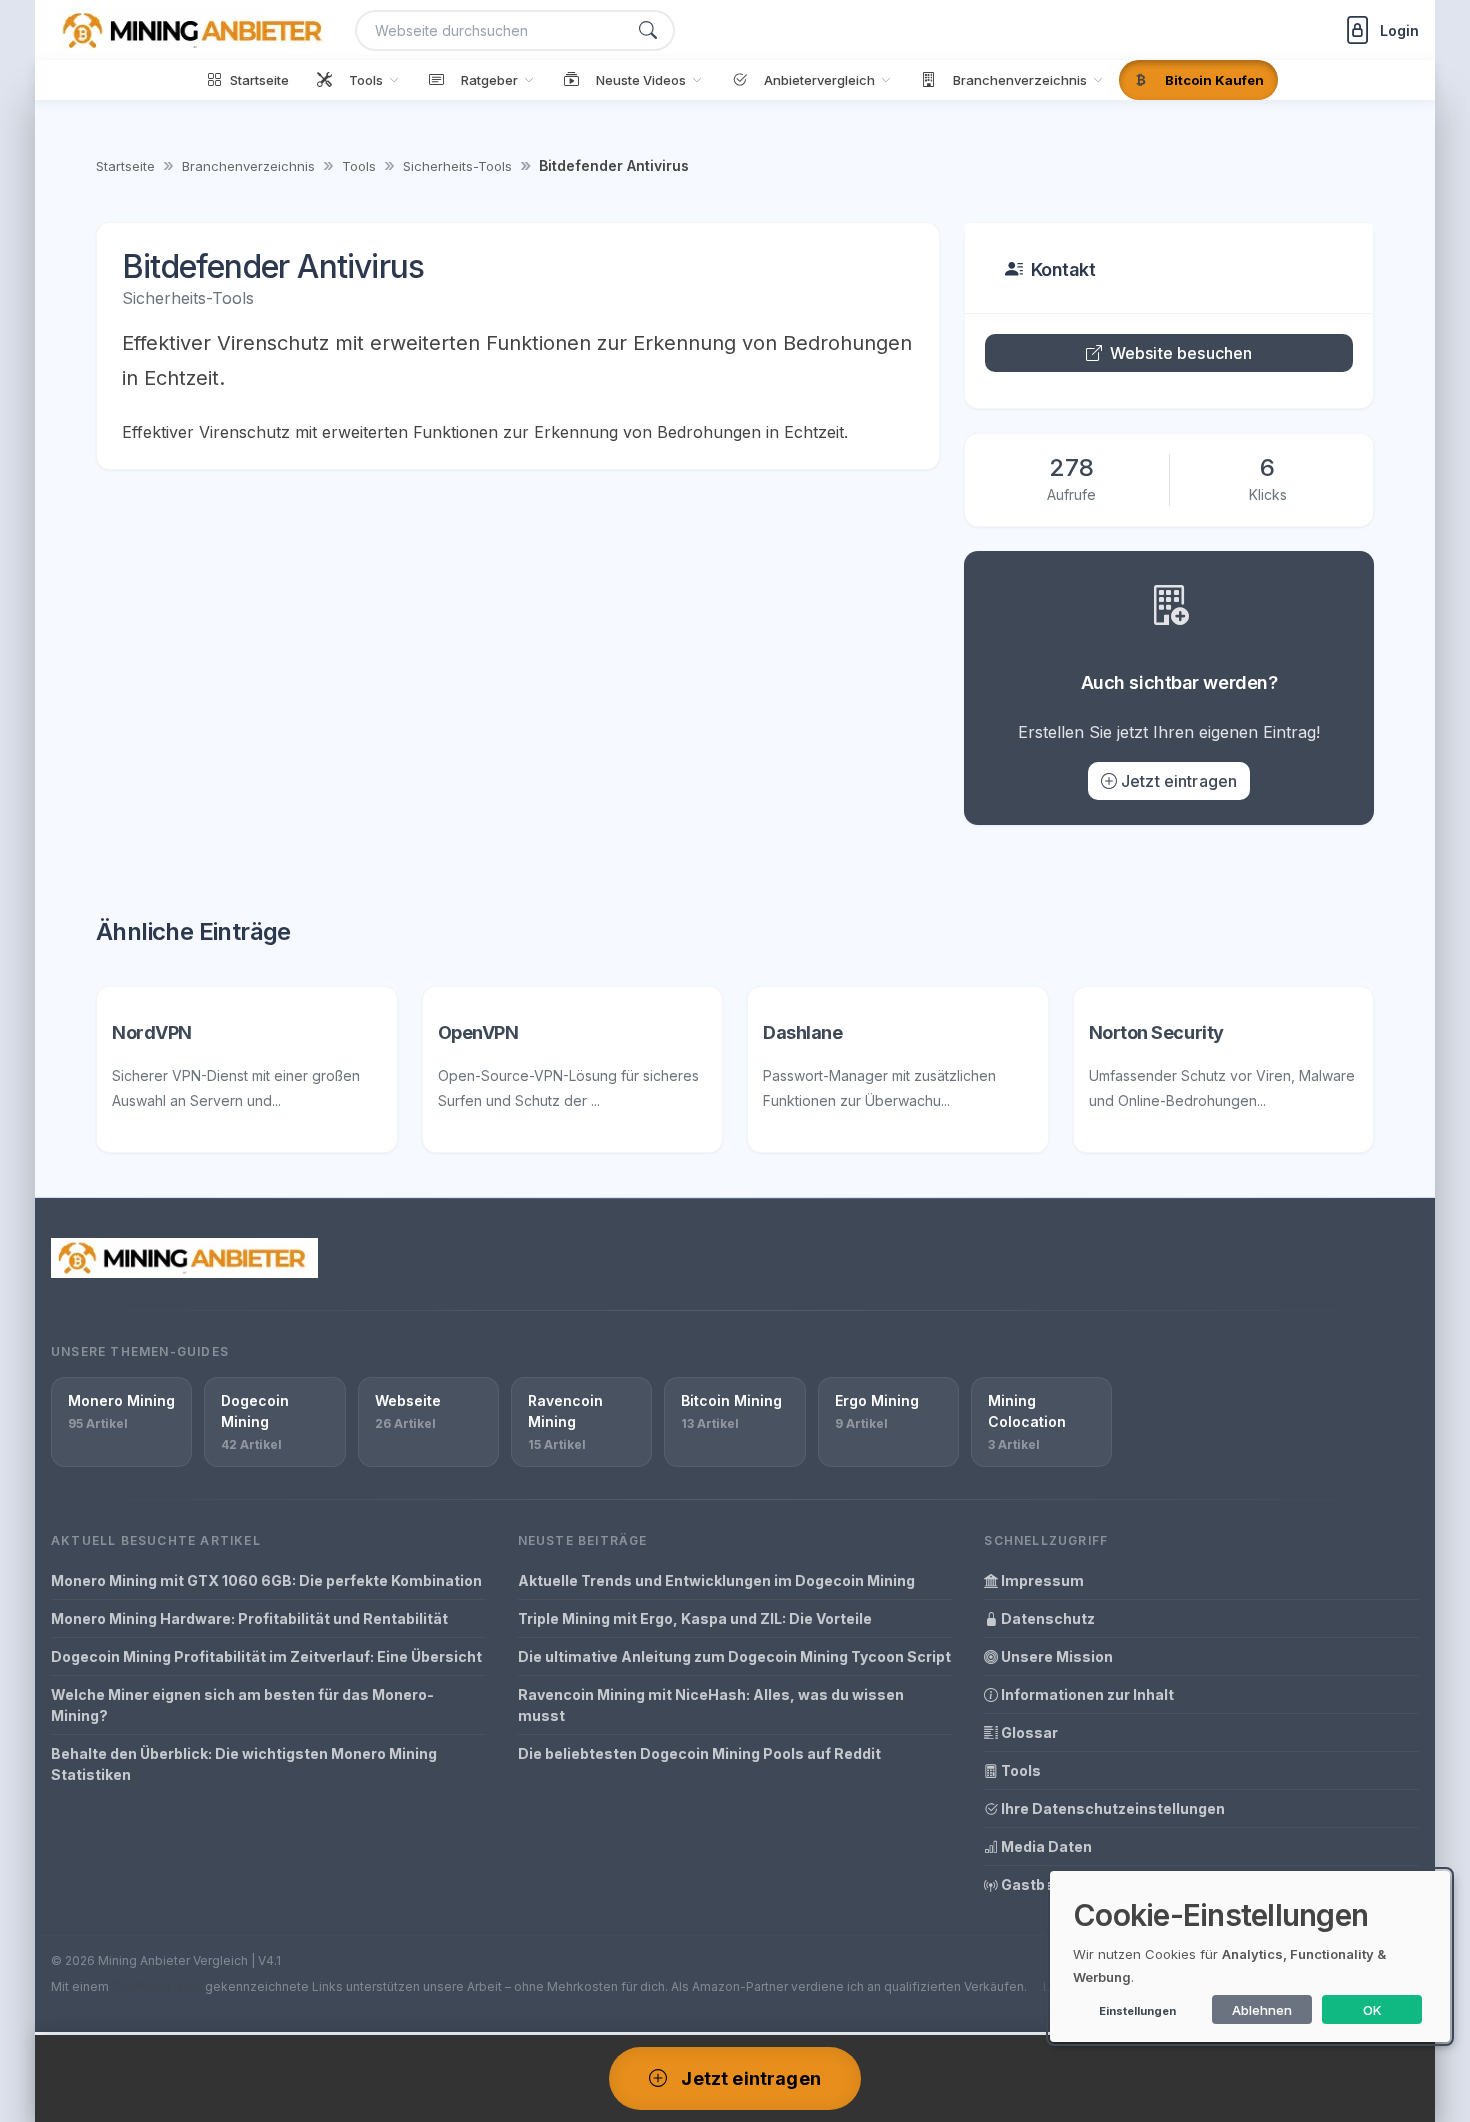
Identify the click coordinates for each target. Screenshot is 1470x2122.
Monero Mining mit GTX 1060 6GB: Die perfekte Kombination (266, 1580)
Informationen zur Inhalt (1086, 1694)
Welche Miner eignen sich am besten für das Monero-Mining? (242, 1705)
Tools (359, 166)
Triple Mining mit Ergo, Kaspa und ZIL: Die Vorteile (695, 1618)
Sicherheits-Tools (457, 166)
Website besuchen (1181, 353)
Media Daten (1045, 1846)
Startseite (125, 166)
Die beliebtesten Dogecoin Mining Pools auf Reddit (699, 1753)
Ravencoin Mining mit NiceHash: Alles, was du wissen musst (711, 1705)
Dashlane (802, 1032)
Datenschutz (1046, 1618)
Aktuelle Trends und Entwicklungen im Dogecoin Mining (716, 1580)
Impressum (1041, 1580)
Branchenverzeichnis (248, 166)
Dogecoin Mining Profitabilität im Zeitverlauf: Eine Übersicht (266, 1656)
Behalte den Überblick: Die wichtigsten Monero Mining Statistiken (244, 1764)
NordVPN (152, 1032)
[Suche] (648, 30)
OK (1372, 2010)
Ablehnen (1262, 2010)
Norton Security (1156, 1032)
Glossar (1028, 1732)
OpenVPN (478, 1032)
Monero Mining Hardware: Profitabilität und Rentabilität (249, 1618)
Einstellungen (1137, 2011)
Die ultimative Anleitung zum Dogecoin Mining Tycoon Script (734, 1656)
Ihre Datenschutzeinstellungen (1111, 1808)
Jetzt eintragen (1179, 781)
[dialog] (1250, 1956)
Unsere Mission (1055, 1656)
